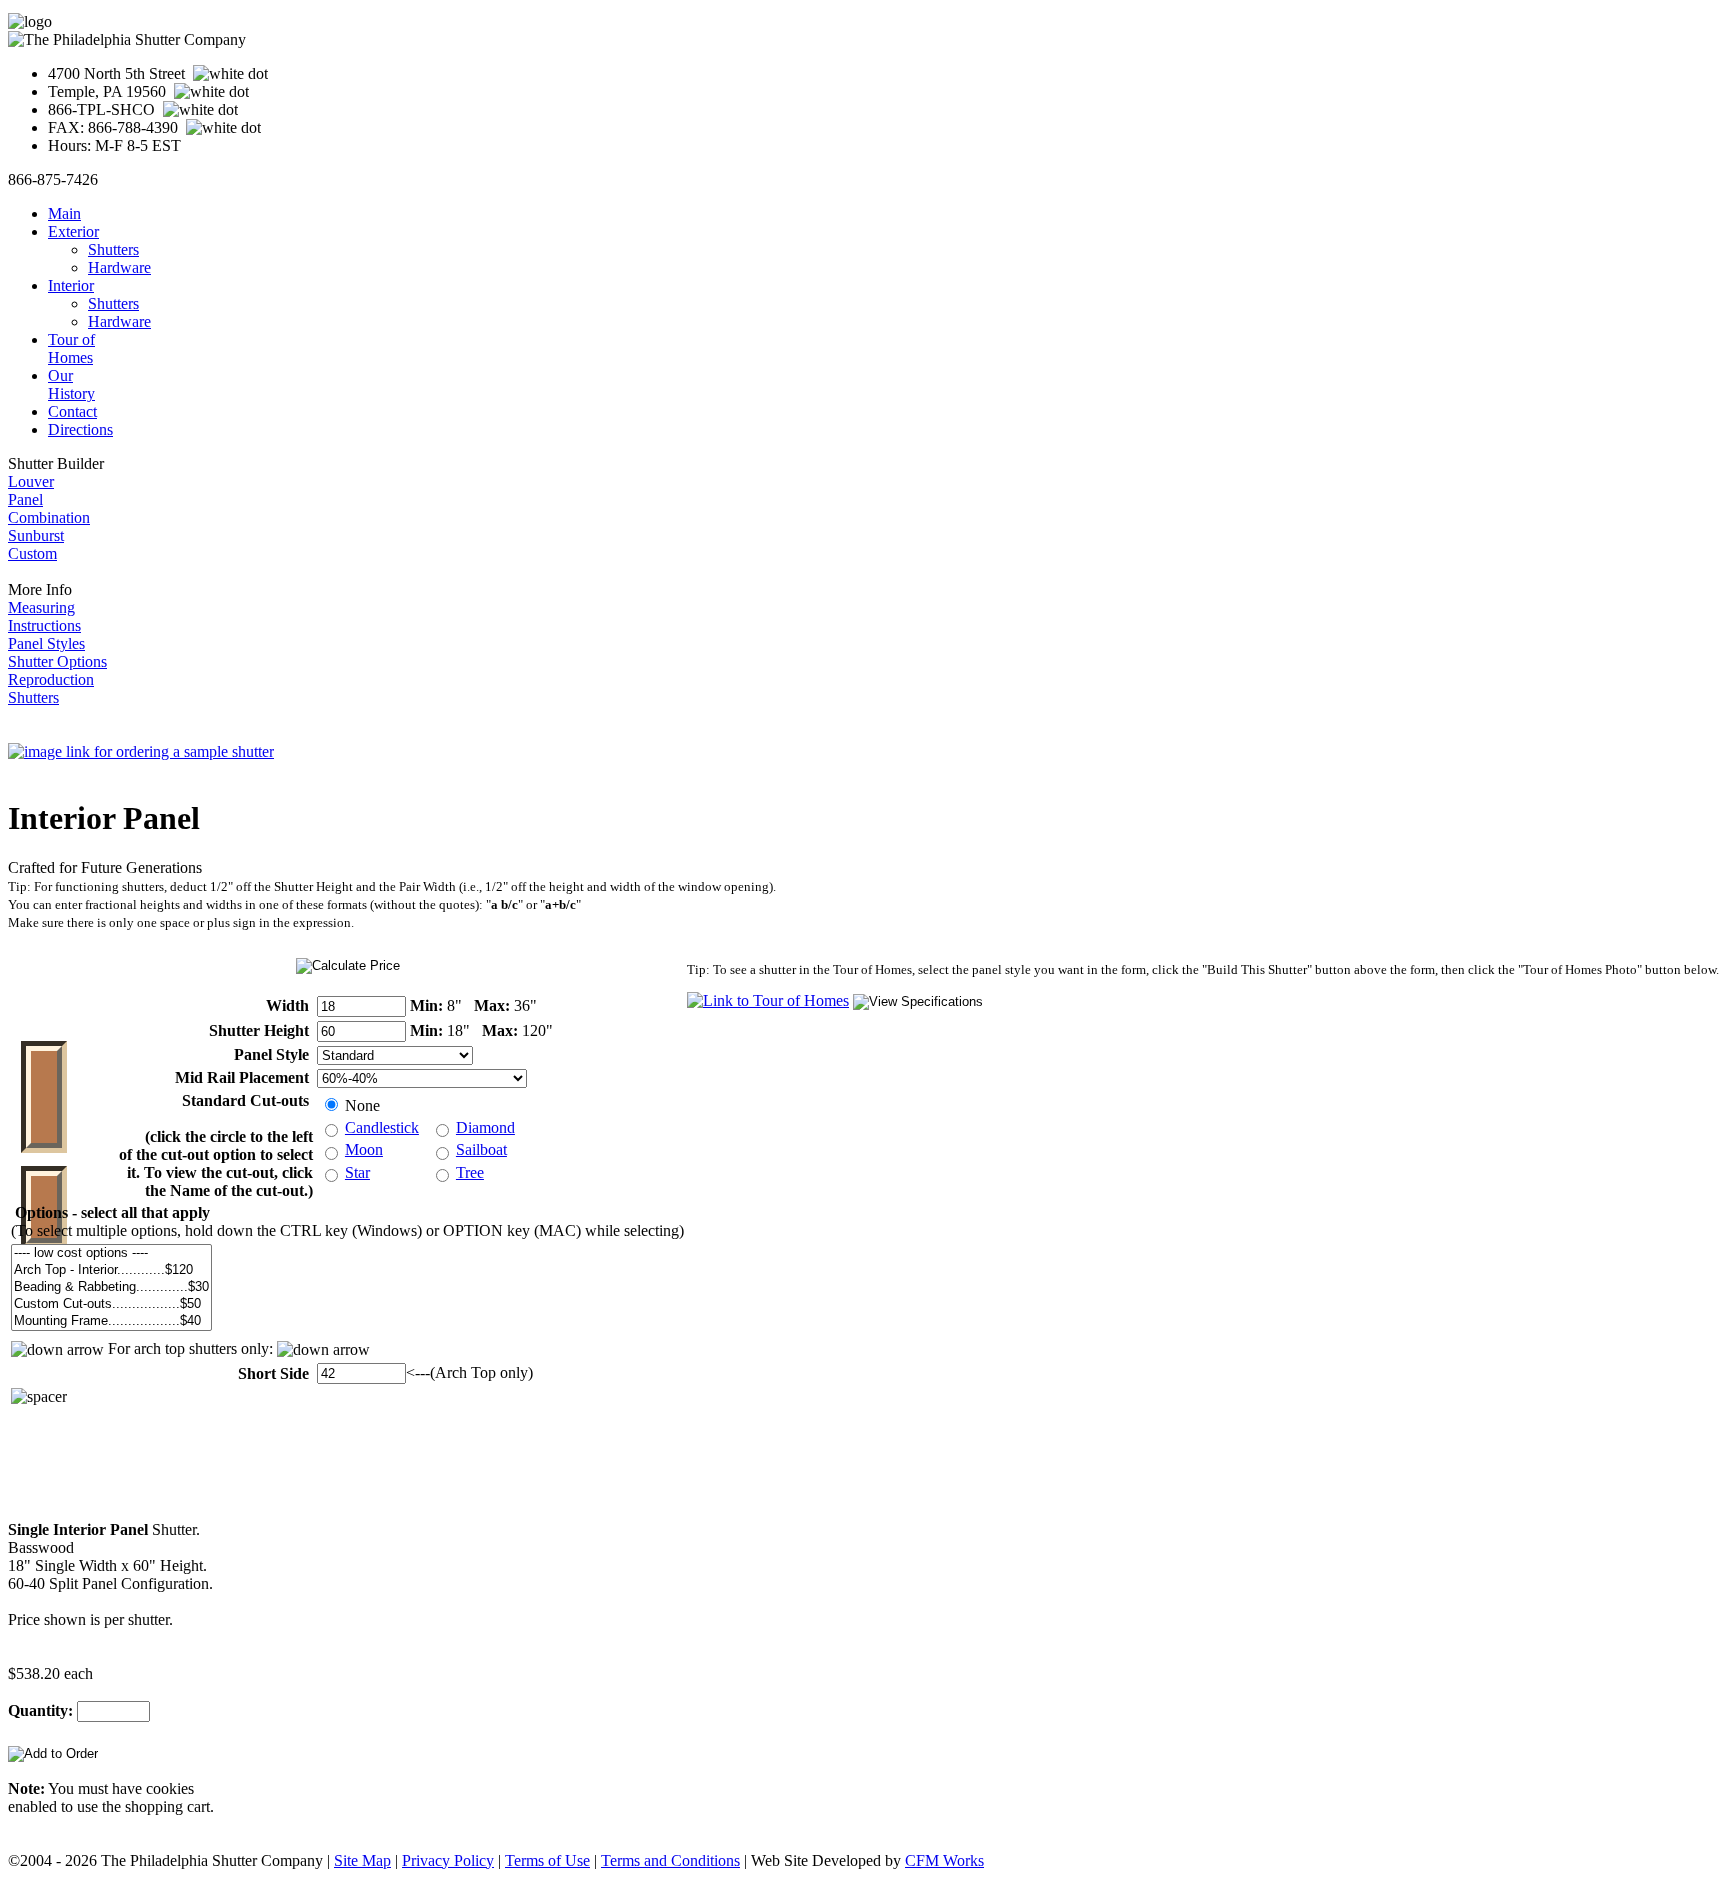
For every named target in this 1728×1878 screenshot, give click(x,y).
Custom (32, 553)
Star (357, 1172)
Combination (49, 517)
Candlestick (382, 1127)
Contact (72, 411)
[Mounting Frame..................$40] (111, 1321)
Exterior (73, 231)
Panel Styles (46, 643)
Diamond (485, 1127)
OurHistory (71, 384)
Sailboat (481, 1149)
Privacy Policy (448, 1860)
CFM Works (944, 1860)
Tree (470, 1172)
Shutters (113, 249)
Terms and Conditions (670, 1860)
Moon (364, 1149)
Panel (25, 499)
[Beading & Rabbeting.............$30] (111, 1287)
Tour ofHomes (71, 348)
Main (64, 213)
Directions (80, 429)
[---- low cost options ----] (111, 1253)
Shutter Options (57, 661)
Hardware (119, 267)
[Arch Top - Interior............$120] (111, 1270)
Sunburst (36, 535)
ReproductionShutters (51, 688)
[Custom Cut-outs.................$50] (111, 1304)
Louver (31, 481)
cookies (170, 1788)
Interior (71, 285)
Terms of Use (547, 1860)
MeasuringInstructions (44, 616)
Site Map (362, 1860)
